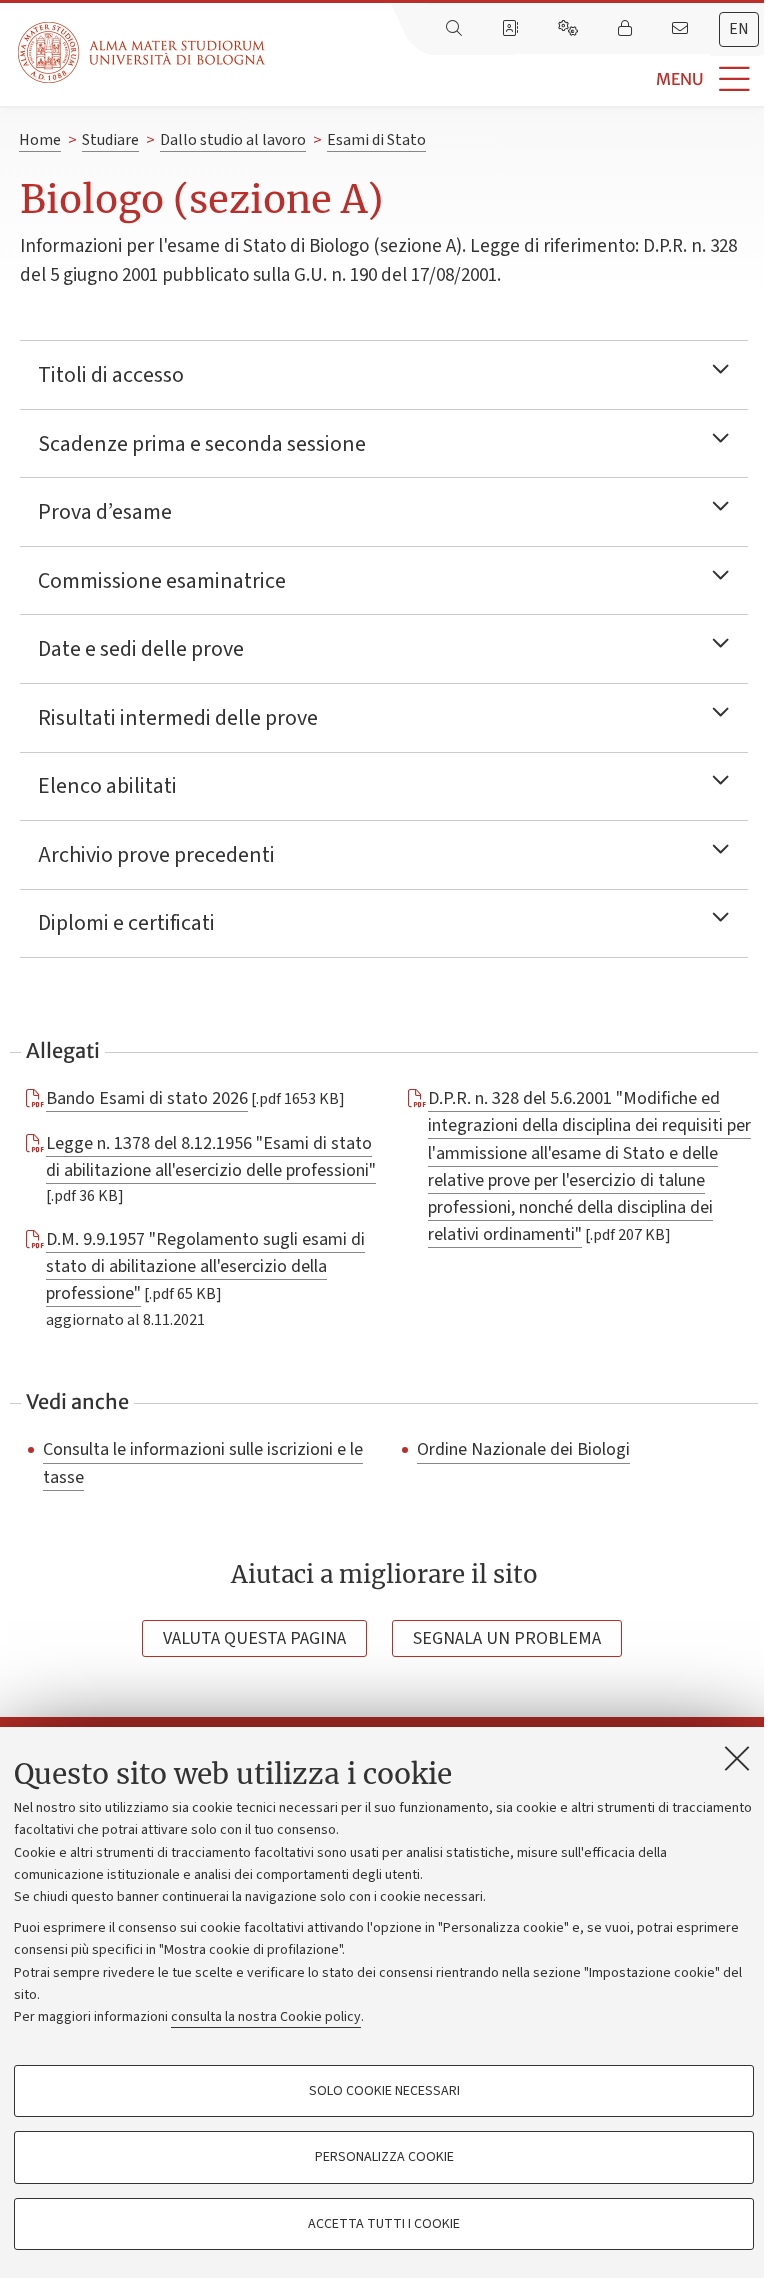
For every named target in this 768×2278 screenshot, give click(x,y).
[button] (516, 79)
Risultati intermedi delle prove (178, 718)
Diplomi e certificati (126, 923)
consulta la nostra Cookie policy (266, 2017)
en (739, 29)
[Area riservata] (627, 29)
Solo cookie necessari (384, 2091)
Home (40, 140)
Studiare (110, 140)
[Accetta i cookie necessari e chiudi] (737, 1758)
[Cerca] (456, 29)
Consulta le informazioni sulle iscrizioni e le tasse (203, 1463)
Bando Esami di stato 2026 (147, 1098)
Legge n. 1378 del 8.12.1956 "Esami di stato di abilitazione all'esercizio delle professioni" (211, 1156)
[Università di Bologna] (143, 52)
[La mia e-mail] (682, 29)
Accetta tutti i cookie (384, 2224)
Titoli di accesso (111, 375)
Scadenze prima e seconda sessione (202, 444)
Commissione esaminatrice (162, 581)
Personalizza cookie (384, 2157)
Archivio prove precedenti (156, 855)
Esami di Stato (376, 140)
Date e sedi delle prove (141, 649)
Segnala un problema (507, 1638)
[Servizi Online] (570, 29)
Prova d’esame (105, 512)
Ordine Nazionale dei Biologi (523, 1450)
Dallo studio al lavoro (233, 140)
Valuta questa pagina (254, 1638)
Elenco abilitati (107, 786)
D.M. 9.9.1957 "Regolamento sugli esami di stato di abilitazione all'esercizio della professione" (205, 1266)
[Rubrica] (512, 29)
